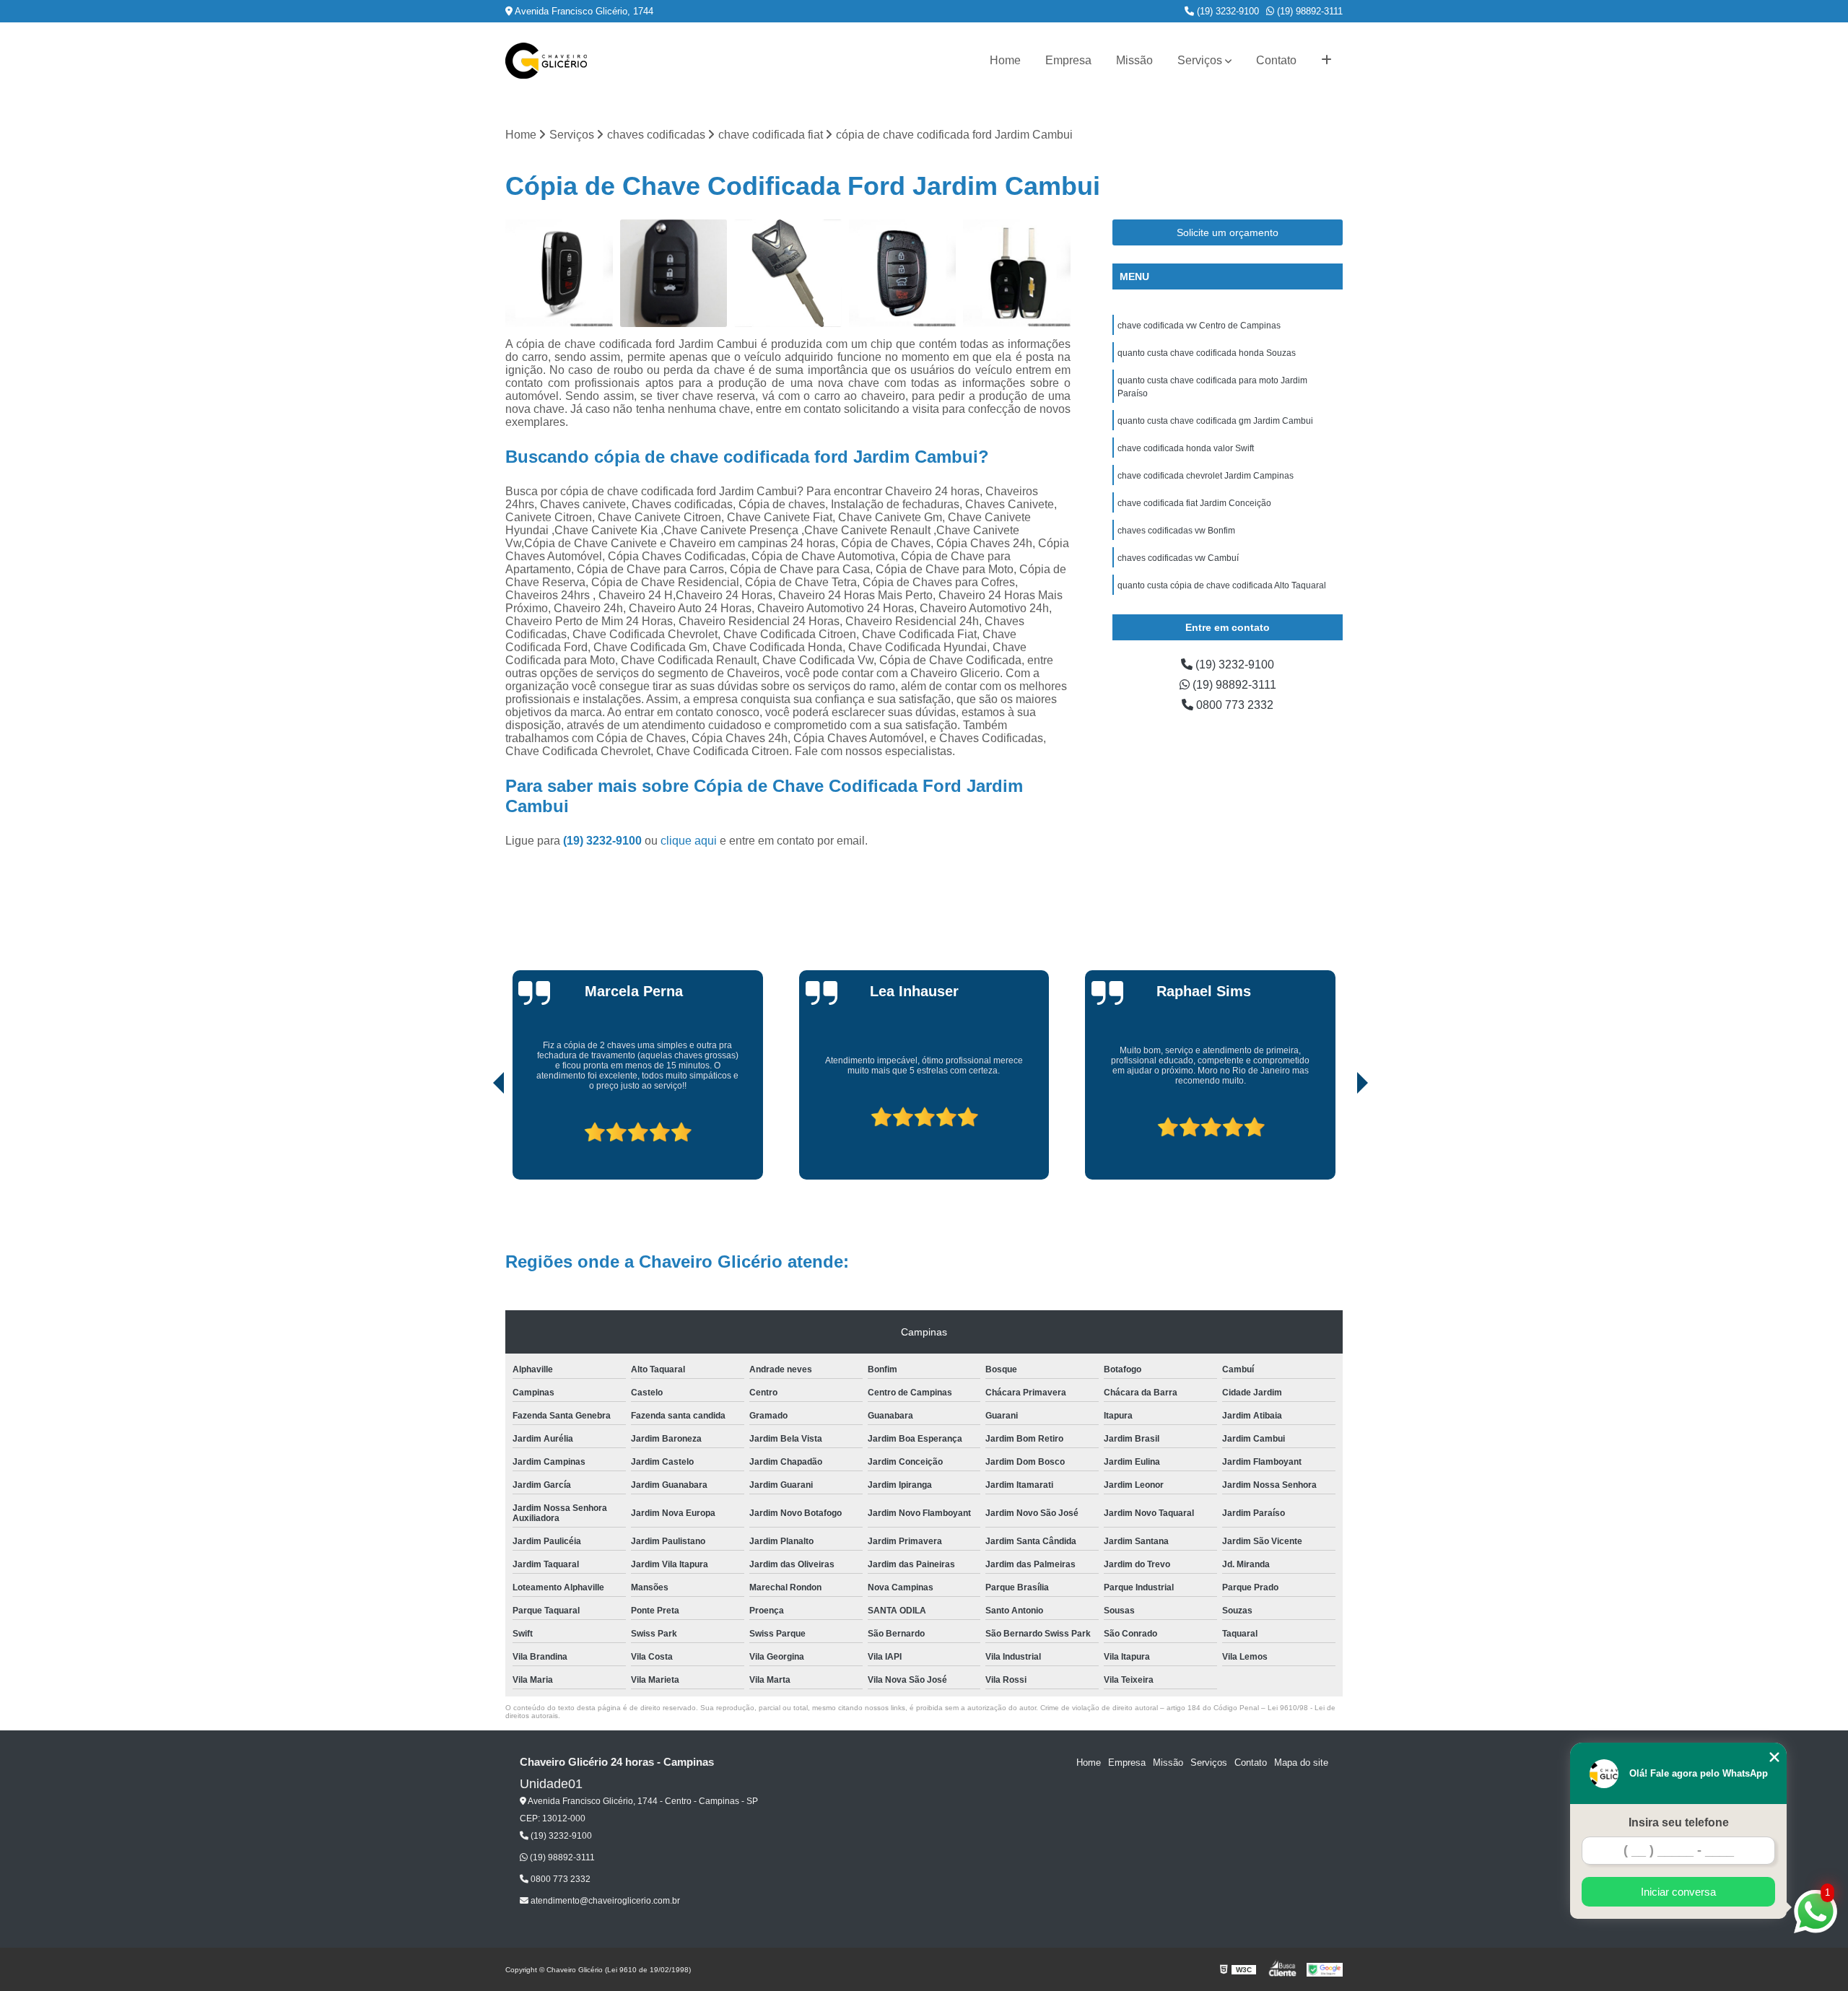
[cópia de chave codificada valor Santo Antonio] (1017, 273)
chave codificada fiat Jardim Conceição (1194, 503)
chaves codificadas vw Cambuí (1178, 558)
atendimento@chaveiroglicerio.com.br (604, 1901)
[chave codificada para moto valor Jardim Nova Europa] (788, 273)
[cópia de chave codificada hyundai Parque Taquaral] (559, 273)
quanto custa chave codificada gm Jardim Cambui (1215, 421)
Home (1005, 60)
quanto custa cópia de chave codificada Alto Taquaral (1222, 585)
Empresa (1068, 60)
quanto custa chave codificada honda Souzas (1207, 353)
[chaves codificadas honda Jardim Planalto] (674, 273)
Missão (1134, 60)
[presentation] (479, 1138)
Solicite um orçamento (1228, 232)
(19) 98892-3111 (1308, 11)
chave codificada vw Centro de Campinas (1199, 326)
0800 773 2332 (1233, 705)
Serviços (1200, 60)
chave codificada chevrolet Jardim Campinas (1206, 476)
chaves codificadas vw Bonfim (1176, 531)
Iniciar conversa (1678, 1892)
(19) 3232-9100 (1226, 11)
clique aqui (689, 841)
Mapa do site (1301, 1763)
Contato (1276, 60)
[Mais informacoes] (1326, 61)
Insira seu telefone (1679, 1822)
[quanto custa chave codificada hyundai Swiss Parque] (903, 273)
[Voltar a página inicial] (546, 61)
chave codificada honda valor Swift (1186, 448)
